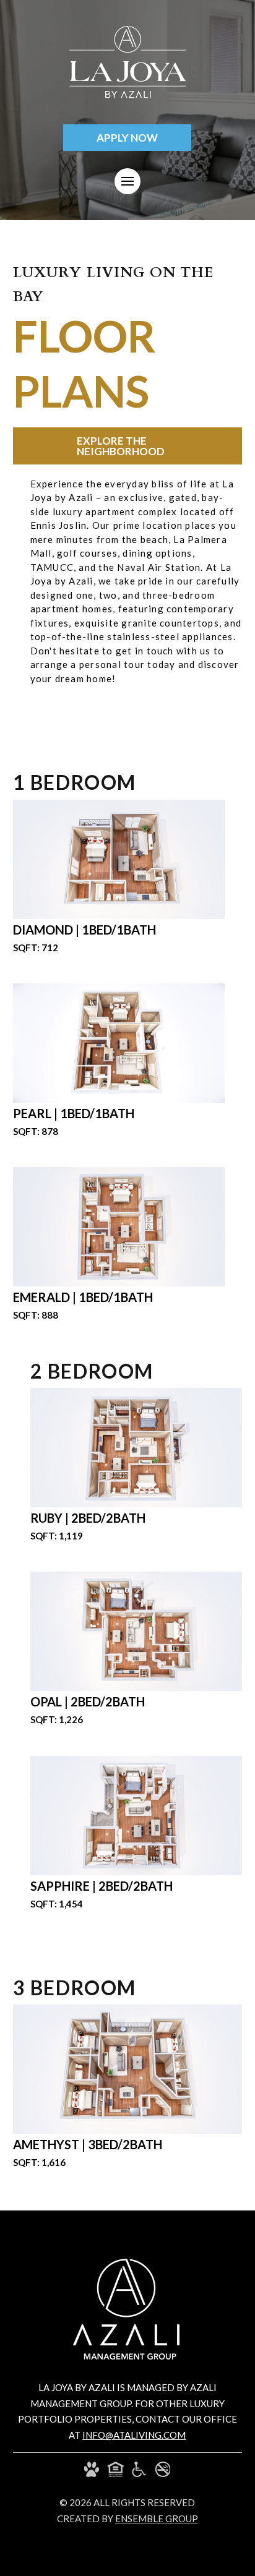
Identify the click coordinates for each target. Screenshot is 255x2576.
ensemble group (157, 2518)
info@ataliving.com (134, 2435)
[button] (127, 181)
